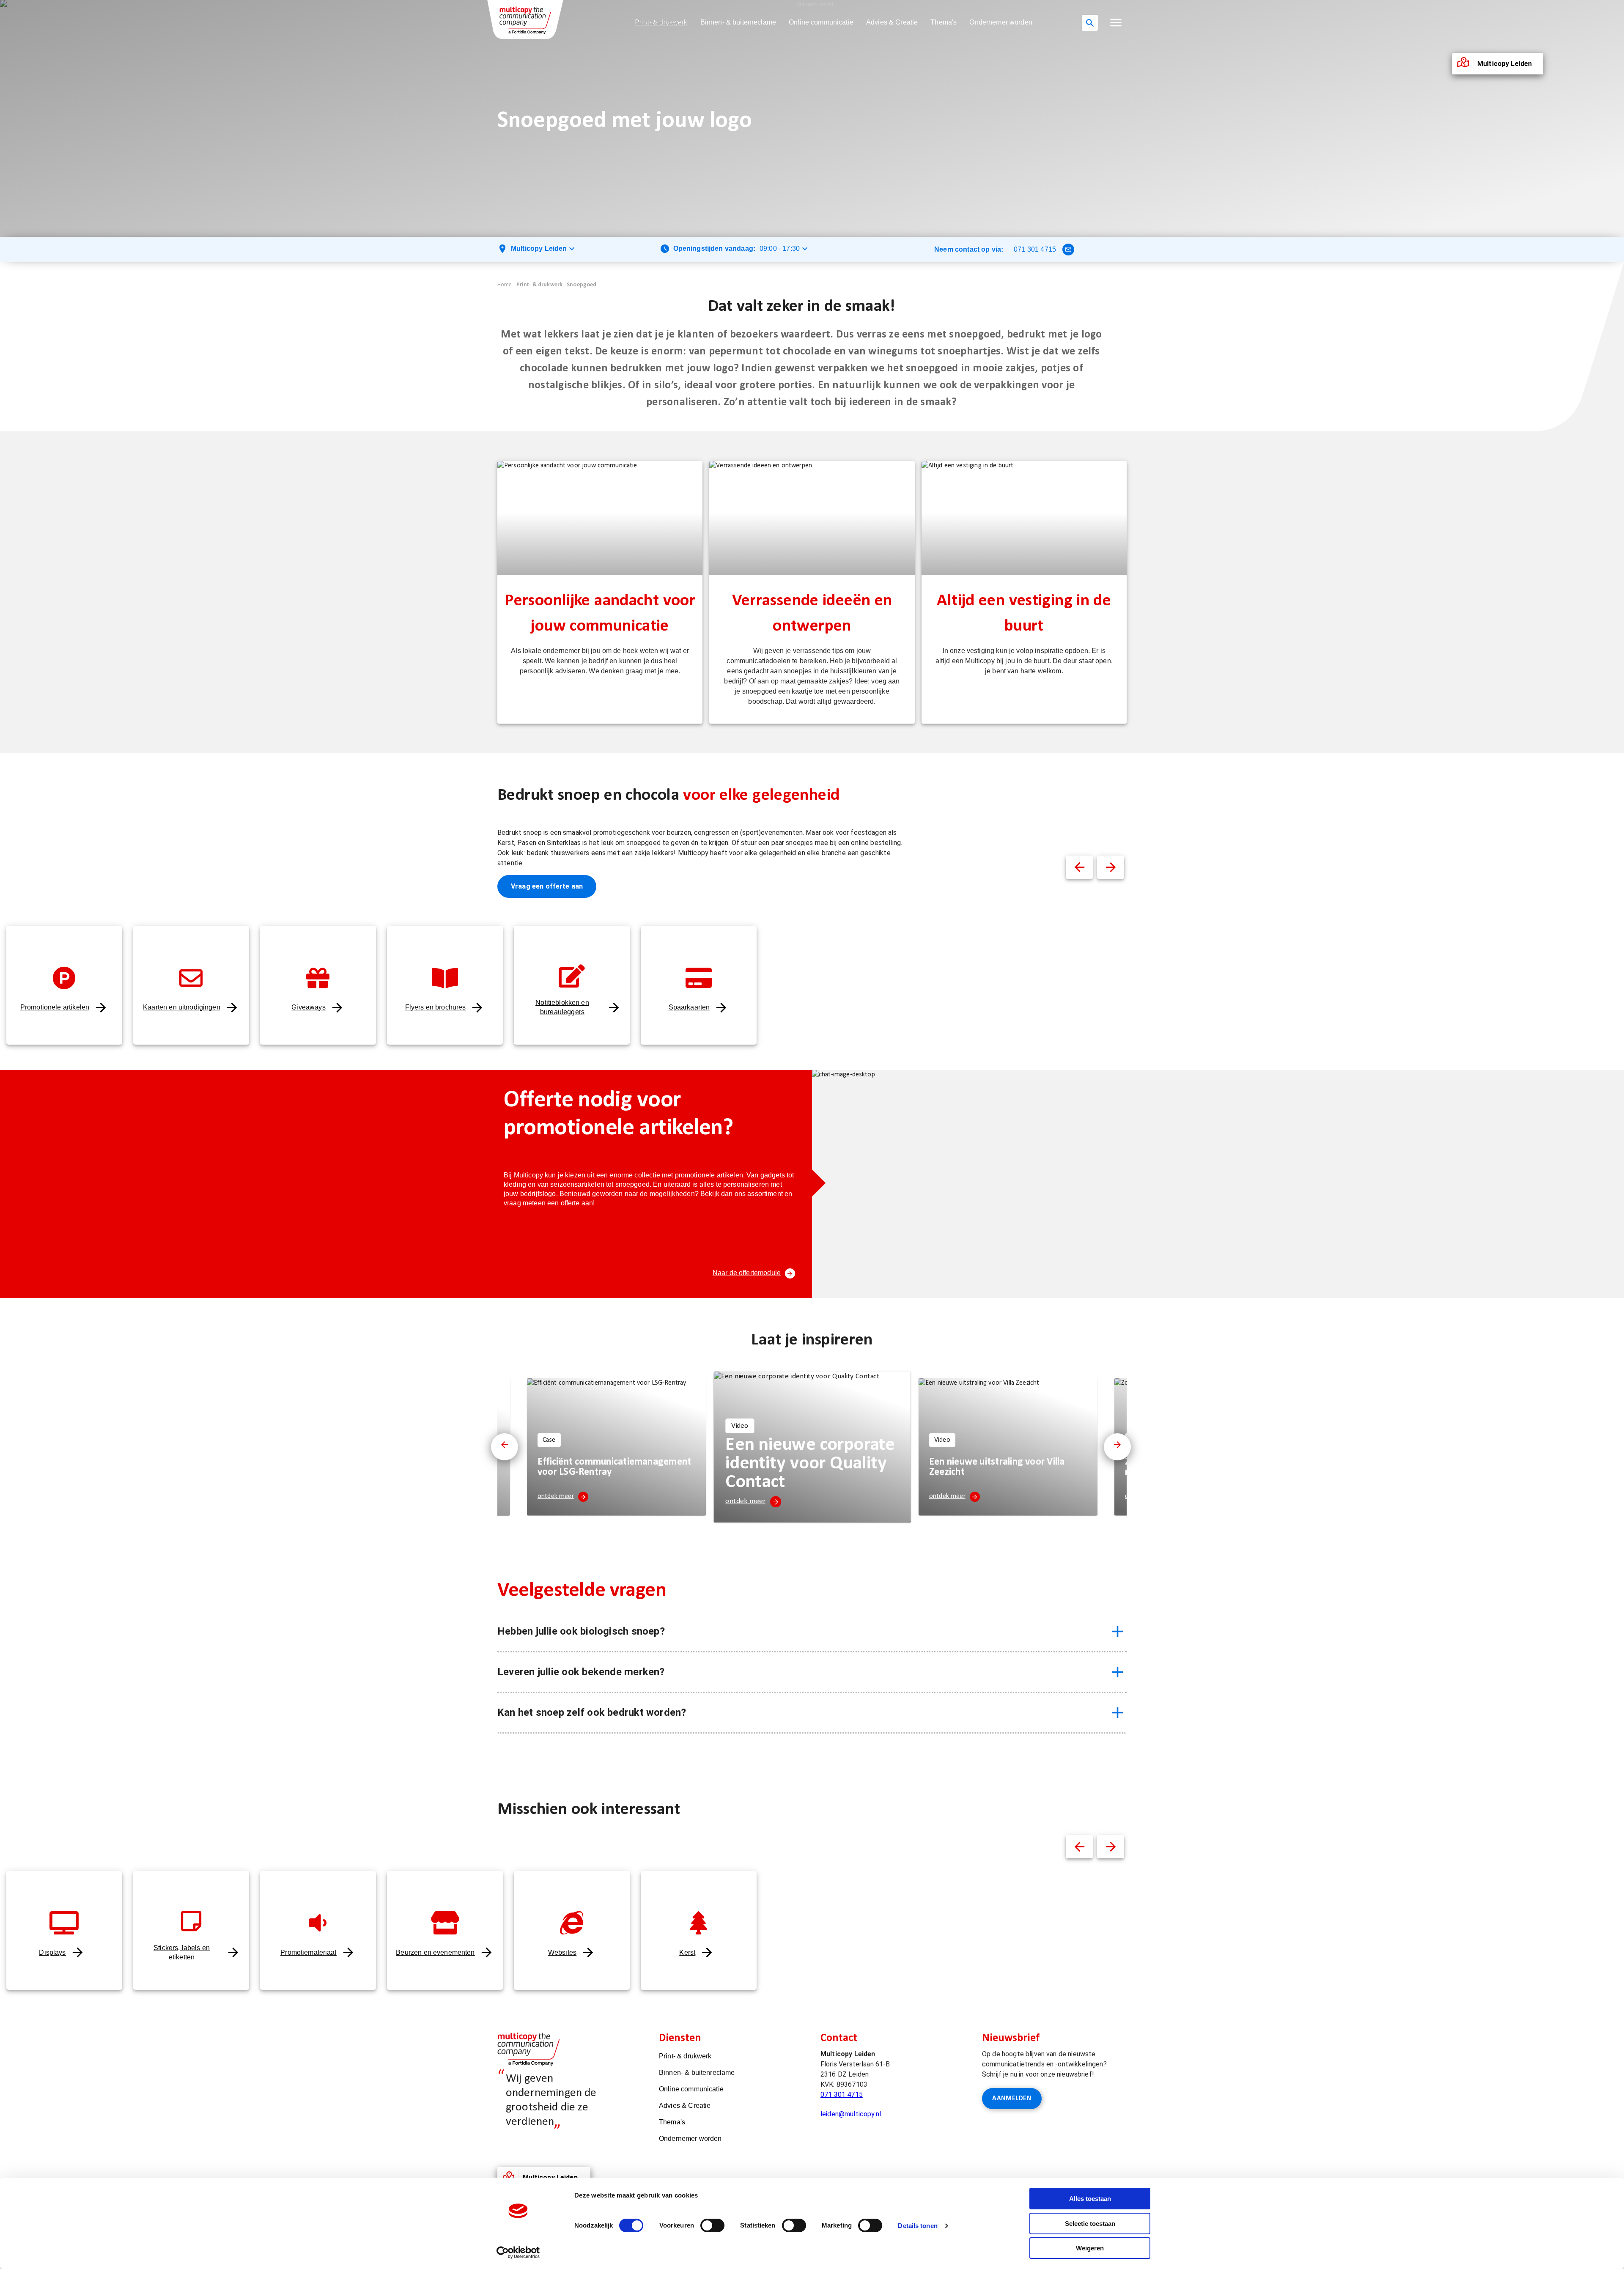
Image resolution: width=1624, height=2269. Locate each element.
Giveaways (308, 1007)
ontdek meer (556, 1496)
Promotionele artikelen (55, 1007)
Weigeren (1090, 2248)
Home (505, 285)
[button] (1116, 23)
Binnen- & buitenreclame (738, 22)
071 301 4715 (1035, 249)
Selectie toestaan (1090, 2224)
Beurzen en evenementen (435, 1952)
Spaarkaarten (689, 1007)
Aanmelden (1012, 2099)
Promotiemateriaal (309, 1952)
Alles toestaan (1090, 2199)
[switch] (712, 2225)
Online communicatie (821, 22)
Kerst (687, 1952)
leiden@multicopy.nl (851, 2114)
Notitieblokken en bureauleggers (562, 1007)
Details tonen (918, 2226)
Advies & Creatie (892, 22)
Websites (562, 1952)
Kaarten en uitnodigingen (182, 1007)
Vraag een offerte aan (547, 886)
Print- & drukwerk (661, 22)
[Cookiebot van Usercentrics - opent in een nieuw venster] (518, 2253)
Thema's (944, 22)
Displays (52, 1952)
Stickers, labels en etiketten (182, 1952)
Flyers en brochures (436, 1007)
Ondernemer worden (1001, 22)
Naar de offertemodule (747, 1273)
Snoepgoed (582, 285)
